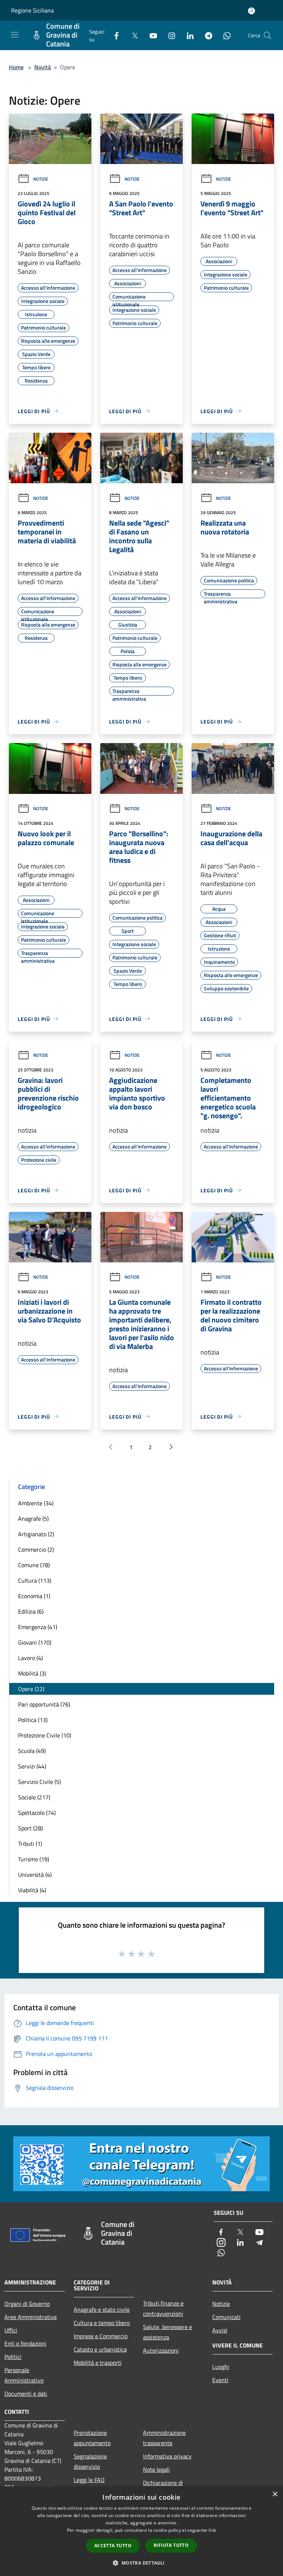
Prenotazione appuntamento (92, 2438)
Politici (13, 2357)
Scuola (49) (32, 1751)
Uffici (11, 2330)
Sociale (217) (34, 1797)
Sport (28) (30, 1828)
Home (16, 67)
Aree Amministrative (31, 2317)
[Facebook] (113, 35)
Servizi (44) (32, 1766)
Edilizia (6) (31, 1611)
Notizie (41, 179)
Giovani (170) (35, 1642)
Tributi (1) (30, 1844)
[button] (141, 2563)
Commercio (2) (36, 1550)
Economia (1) (34, 1596)
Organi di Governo (27, 2304)
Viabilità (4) (32, 1890)
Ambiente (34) (36, 1503)
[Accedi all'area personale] (251, 11)
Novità (43, 67)
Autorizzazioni (161, 2350)
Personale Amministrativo (24, 2375)
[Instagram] (169, 35)
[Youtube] (150, 35)
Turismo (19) (34, 1859)
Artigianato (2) (36, 1534)
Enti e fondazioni (25, 2343)
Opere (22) (31, 1689)
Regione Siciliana (32, 10)
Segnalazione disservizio (90, 2461)
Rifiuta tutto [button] (171, 2545)
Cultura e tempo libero (102, 2323)
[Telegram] (206, 35)
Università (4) (35, 1875)
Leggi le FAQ (89, 2480)
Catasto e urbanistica (100, 2349)
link (212, 2530)
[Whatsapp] (224, 35)
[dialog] (141, 2531)
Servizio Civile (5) (39, 1782)
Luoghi (221, 2367)
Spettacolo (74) (37, 1813)
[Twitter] (132, 35)
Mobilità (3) (32, 1673)
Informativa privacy (167, 2456)
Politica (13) (33, 1720)
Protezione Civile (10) (45, 1735)
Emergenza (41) (38, 1627)
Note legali (156, 2469)
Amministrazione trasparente (164, 2438)
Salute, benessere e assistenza (167, 2332)
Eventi (220, 2380)
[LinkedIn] (187, 35)
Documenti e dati (26, 2394)
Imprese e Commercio (101, 2336)
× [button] (275, 2494)
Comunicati (226, 2317)
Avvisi (220, 2330)
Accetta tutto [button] (113, 2546)
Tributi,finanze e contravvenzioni (163, 2308)
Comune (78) (34, 1565)
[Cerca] (268, 35)
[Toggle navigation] (15, 35)
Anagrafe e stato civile (102, 2310)
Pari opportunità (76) (44, 1704)
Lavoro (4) (30, 1658)
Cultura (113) (35, 1580)
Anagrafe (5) (33, 1519)
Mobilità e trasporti (98, 2363)
